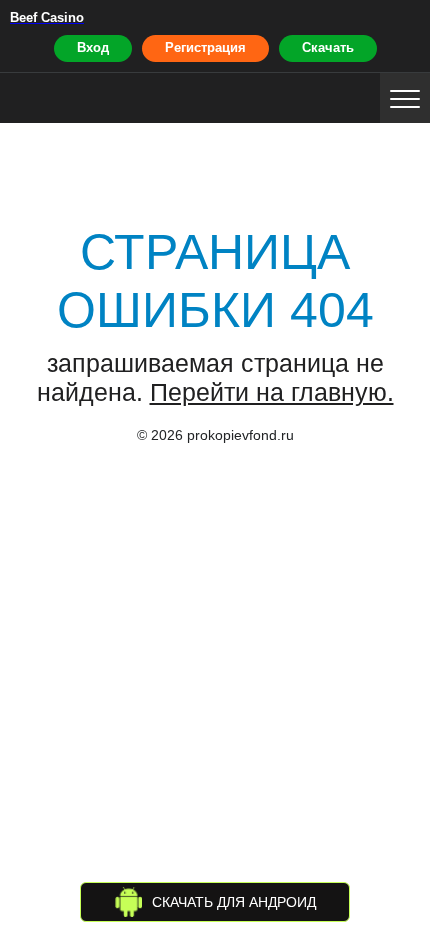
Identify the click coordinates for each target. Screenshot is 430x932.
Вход (93, 47)
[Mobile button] (405, 98)
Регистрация (205, 47)
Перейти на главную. (272, 392)
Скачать (328, 47)
